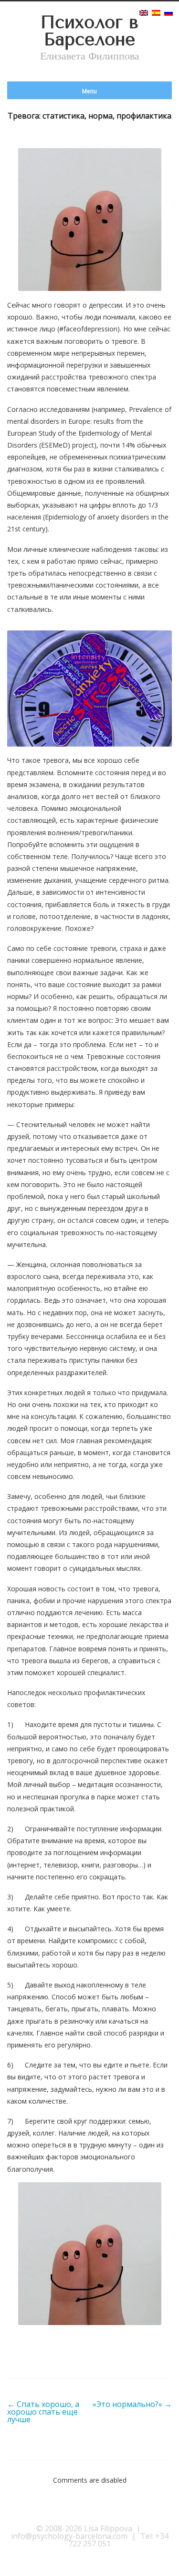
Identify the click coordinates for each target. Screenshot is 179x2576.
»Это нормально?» (132, 2404)
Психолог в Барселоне (89, 31)
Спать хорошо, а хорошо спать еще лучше (43, 2412)
